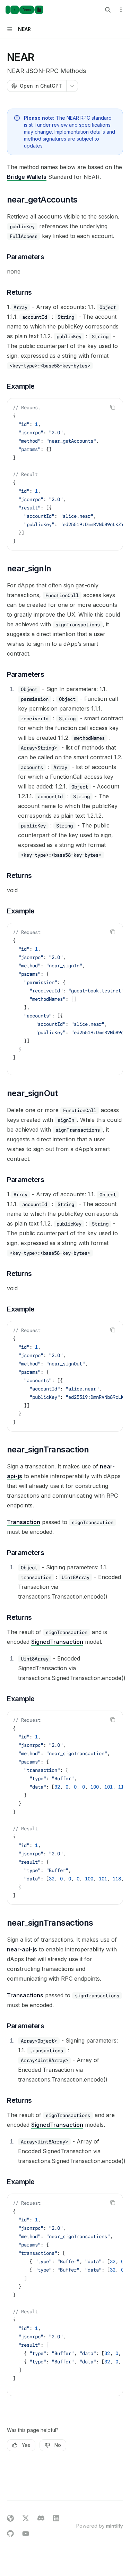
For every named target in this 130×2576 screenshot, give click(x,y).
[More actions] (121, 10)
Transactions (25, 1995)
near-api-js (22, 1949)
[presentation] (65, 474)
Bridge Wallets (27, 177)
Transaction (24, 1522)
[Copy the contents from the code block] (113, 407)
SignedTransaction (57, 1642)
